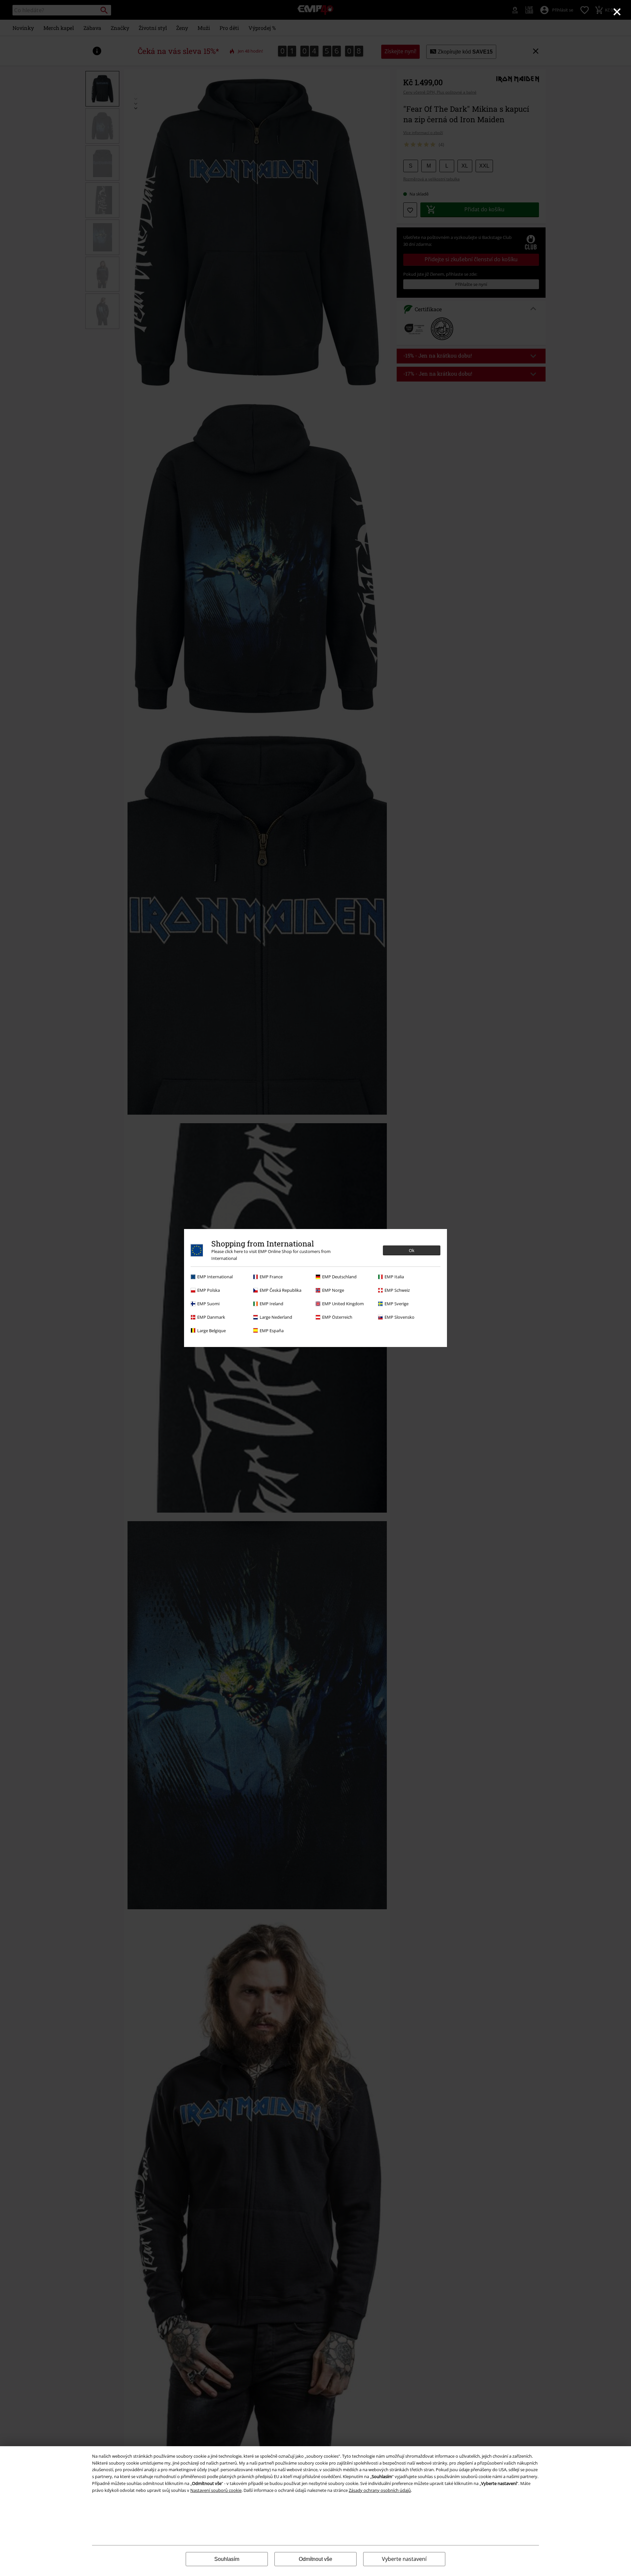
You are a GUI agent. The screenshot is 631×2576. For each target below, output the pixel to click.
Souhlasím (227, 2559)
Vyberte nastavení (404, 2559)
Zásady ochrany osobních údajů (380, 2490)
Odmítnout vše (315, 2559)
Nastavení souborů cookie (216, 2490)
